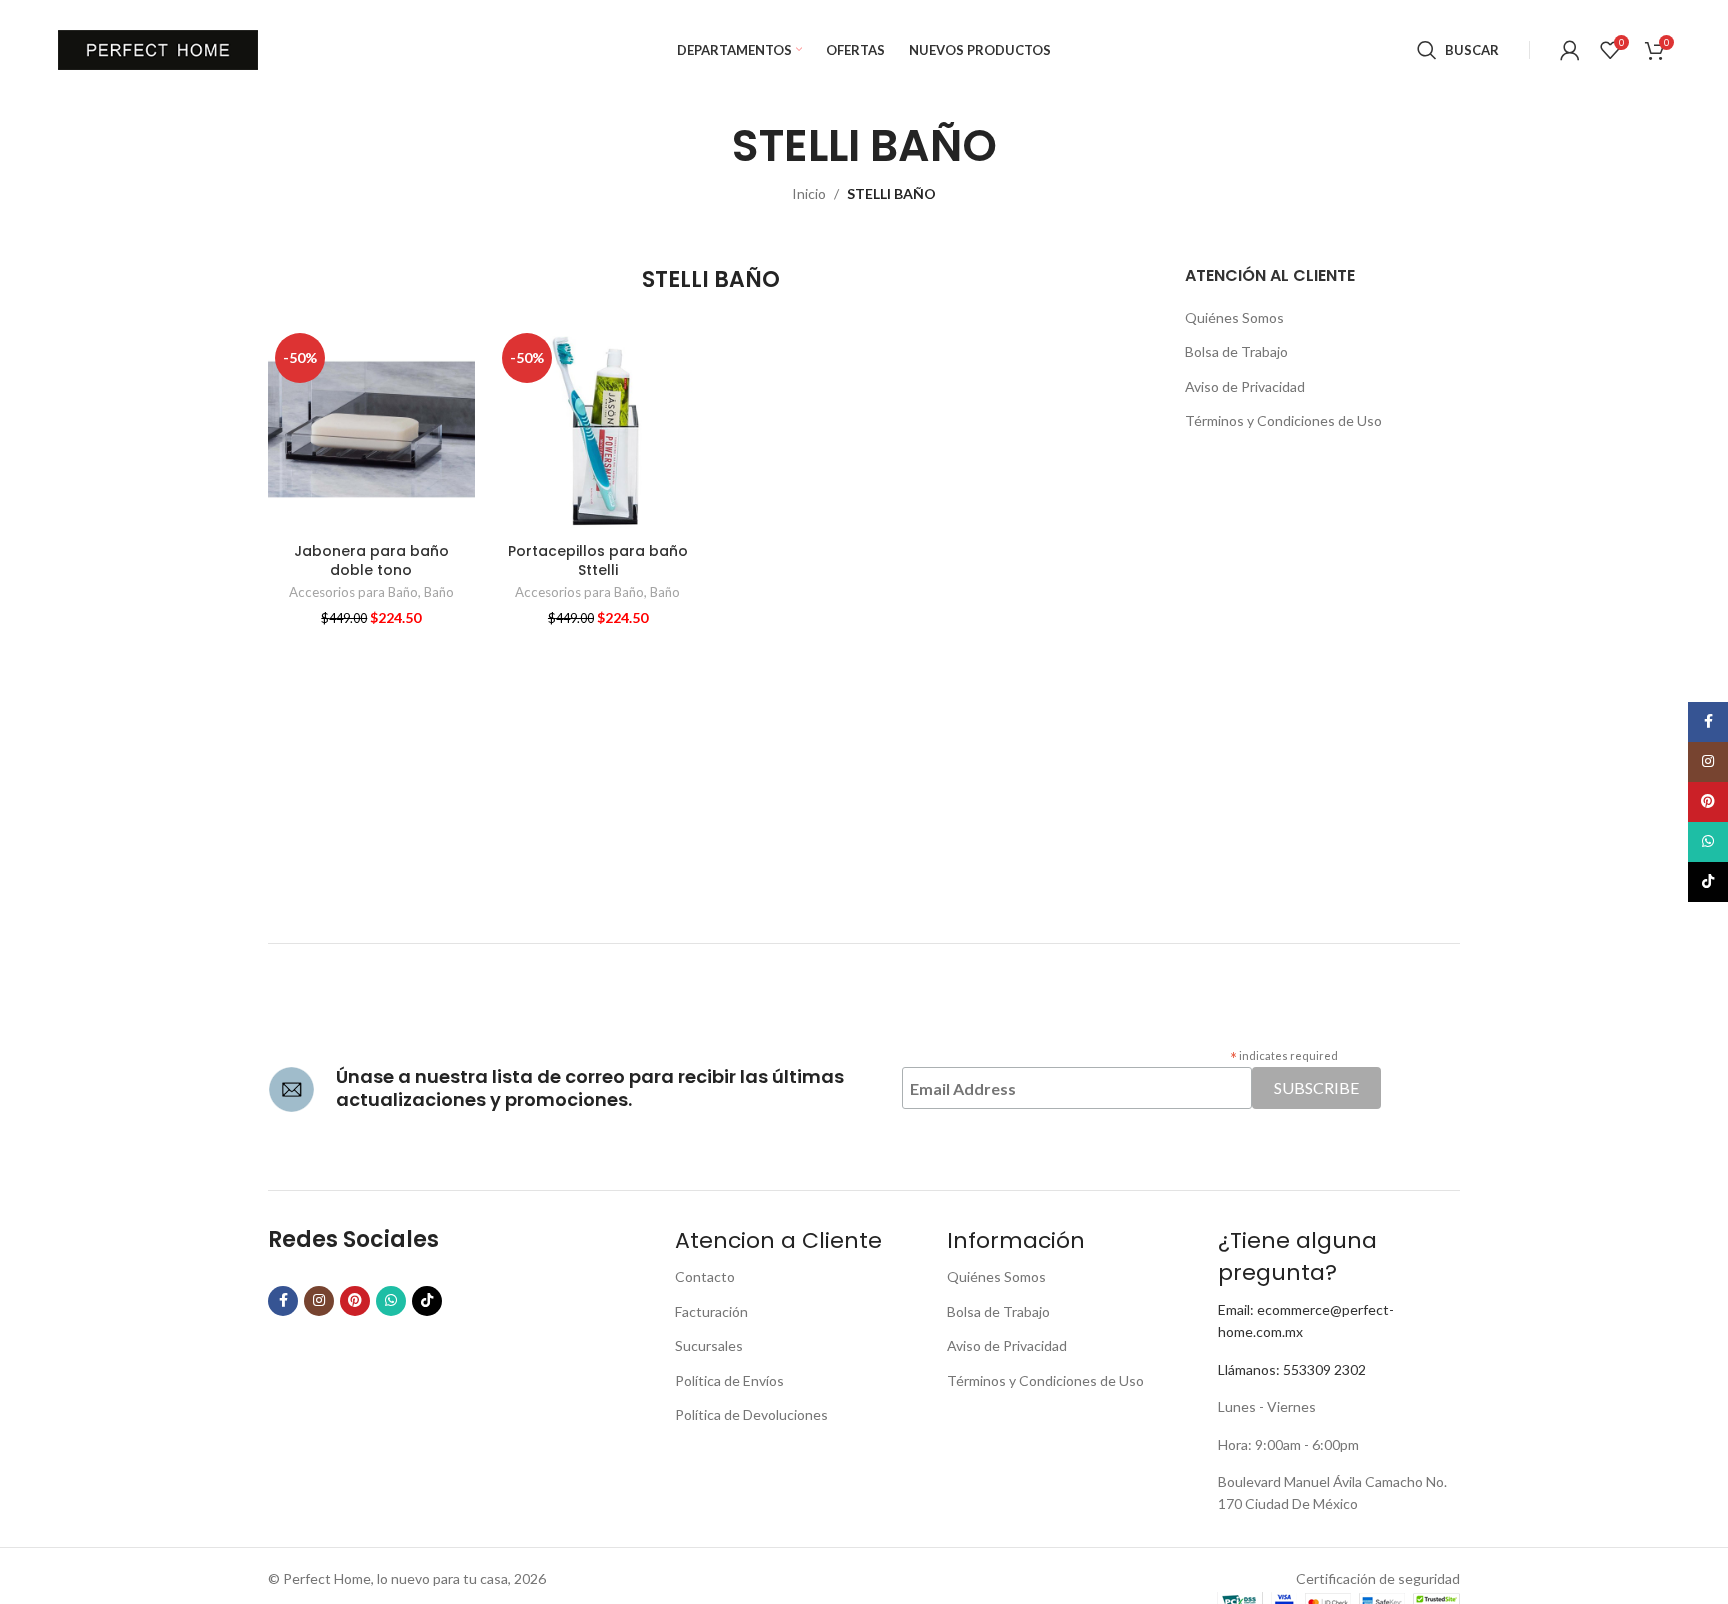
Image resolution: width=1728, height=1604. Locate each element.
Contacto (705, 1276)
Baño (439, 592)
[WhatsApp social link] (391, 1301)
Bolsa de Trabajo (1236, 351)
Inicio (809, 193)
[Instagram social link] (319, 1301)
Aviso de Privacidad (1245, 386)
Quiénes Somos (1234, 317)
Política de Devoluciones (751, 1414)
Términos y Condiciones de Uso (1283, 420)
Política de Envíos (729, 1380)
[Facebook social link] (283, 1301)
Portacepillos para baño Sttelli (598, 561)
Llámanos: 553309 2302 (1292, 1369)
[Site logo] (158, 48)
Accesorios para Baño (353, 592)
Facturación (711, 1311)
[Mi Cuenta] (1570, 50)
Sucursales (709, 1345)
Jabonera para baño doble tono (371, 561)
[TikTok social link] (427, 1301)
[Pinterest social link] (355, 1301)
